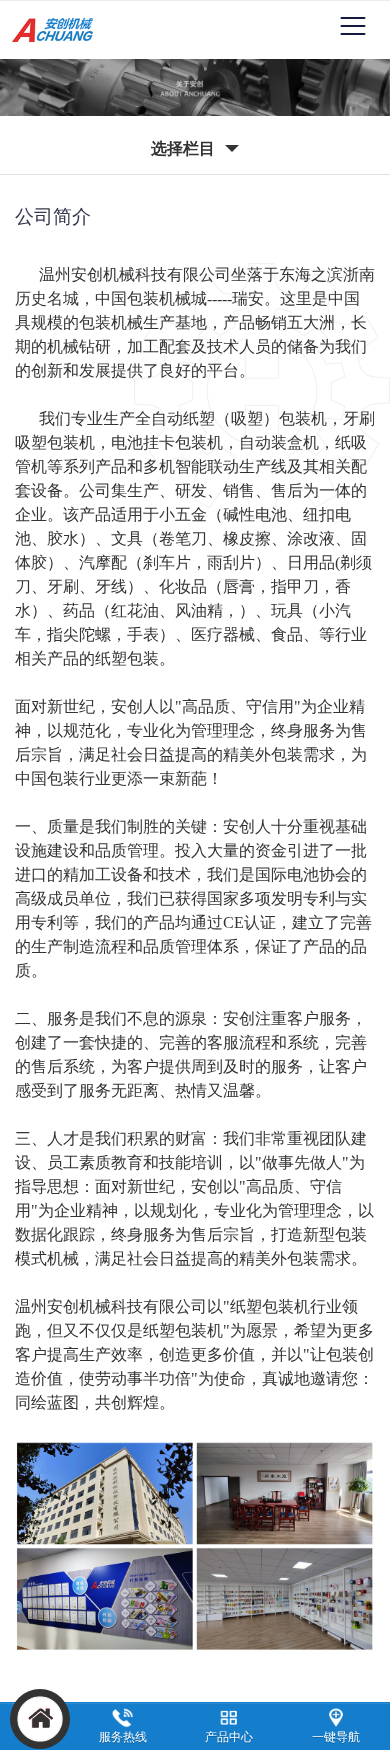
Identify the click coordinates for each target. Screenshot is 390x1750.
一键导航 (336, 1737)
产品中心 (229, 1737)
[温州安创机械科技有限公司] (56, 41)
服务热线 (123, 1737)
